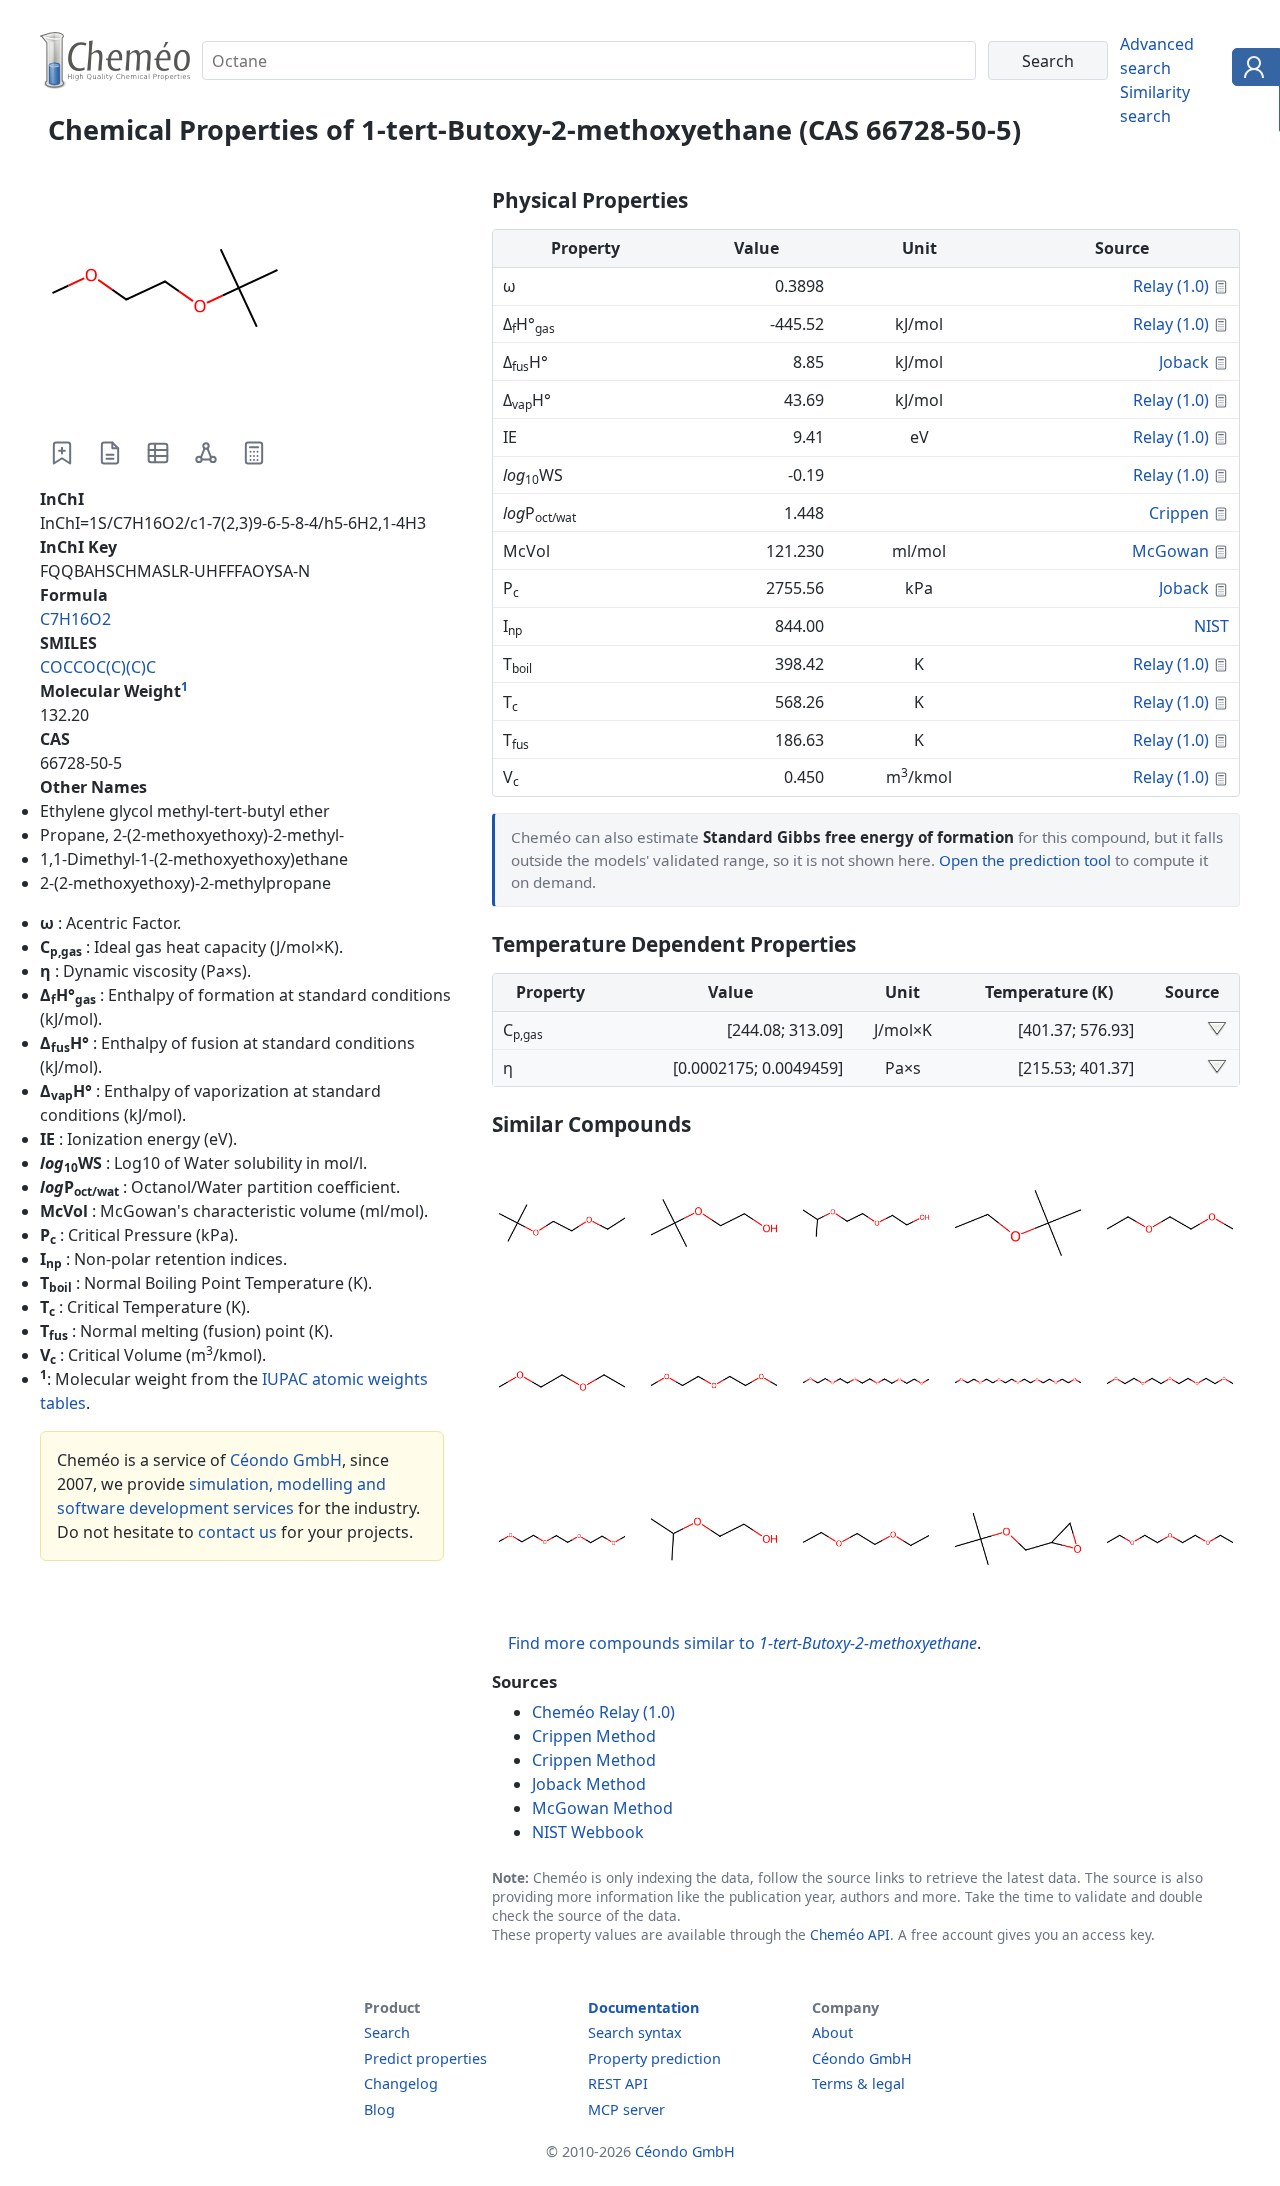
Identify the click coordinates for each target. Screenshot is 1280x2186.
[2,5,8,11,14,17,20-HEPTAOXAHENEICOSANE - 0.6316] (1018, 1384)
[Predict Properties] (254, 453)
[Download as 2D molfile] (206, 453)
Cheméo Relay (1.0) (603, 1712)
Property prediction (654, 2058)
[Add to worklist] (62, 453)
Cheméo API (850, 1934)
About (832, 2032)
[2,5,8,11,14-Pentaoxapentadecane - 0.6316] (1170, 1384)
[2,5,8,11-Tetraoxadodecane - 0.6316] (562, 1542)
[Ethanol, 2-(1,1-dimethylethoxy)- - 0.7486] (714, 1226)
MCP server (626, 2109)
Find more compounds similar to (742, 1643)
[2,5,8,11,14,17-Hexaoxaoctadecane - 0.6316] (866, 1384)
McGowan (1170, 551)
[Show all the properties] (1217, 1030)
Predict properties (425, 2058)
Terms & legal (858, 2083)
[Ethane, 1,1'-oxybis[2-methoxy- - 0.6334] (714, 1384)
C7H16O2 (75, 619)
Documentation (643, 2007)
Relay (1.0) (1171, 286)
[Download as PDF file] (110, 453)
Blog (379, 2109)
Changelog (401, 2083)
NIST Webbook (588, 1832)
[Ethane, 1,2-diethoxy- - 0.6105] (866, 1542)
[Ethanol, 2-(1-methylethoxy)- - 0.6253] (714, 1542)
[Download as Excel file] (158, 453)
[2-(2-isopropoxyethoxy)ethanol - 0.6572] (866, 1226)
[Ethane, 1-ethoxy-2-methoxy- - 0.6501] (562, 1384)
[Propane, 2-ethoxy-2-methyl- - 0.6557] (1018, 1226)
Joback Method (589, 1784)
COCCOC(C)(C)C (98, 667)
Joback (1184, 362)
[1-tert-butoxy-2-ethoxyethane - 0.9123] (562, 1226)
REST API (618, 2083)
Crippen (1179, 513)
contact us (237, 1532)
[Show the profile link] (1251, 70)
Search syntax (635, 2032)
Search (387, 2032)
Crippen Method (594, 1736)
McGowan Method (602, 1808)
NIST (1211, 626)
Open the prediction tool (1025, 860)
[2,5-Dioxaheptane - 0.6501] (1170, 1226)
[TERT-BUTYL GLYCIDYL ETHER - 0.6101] (1018, 1542)
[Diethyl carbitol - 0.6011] (1170, 1542)
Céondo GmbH (286, 1460)
